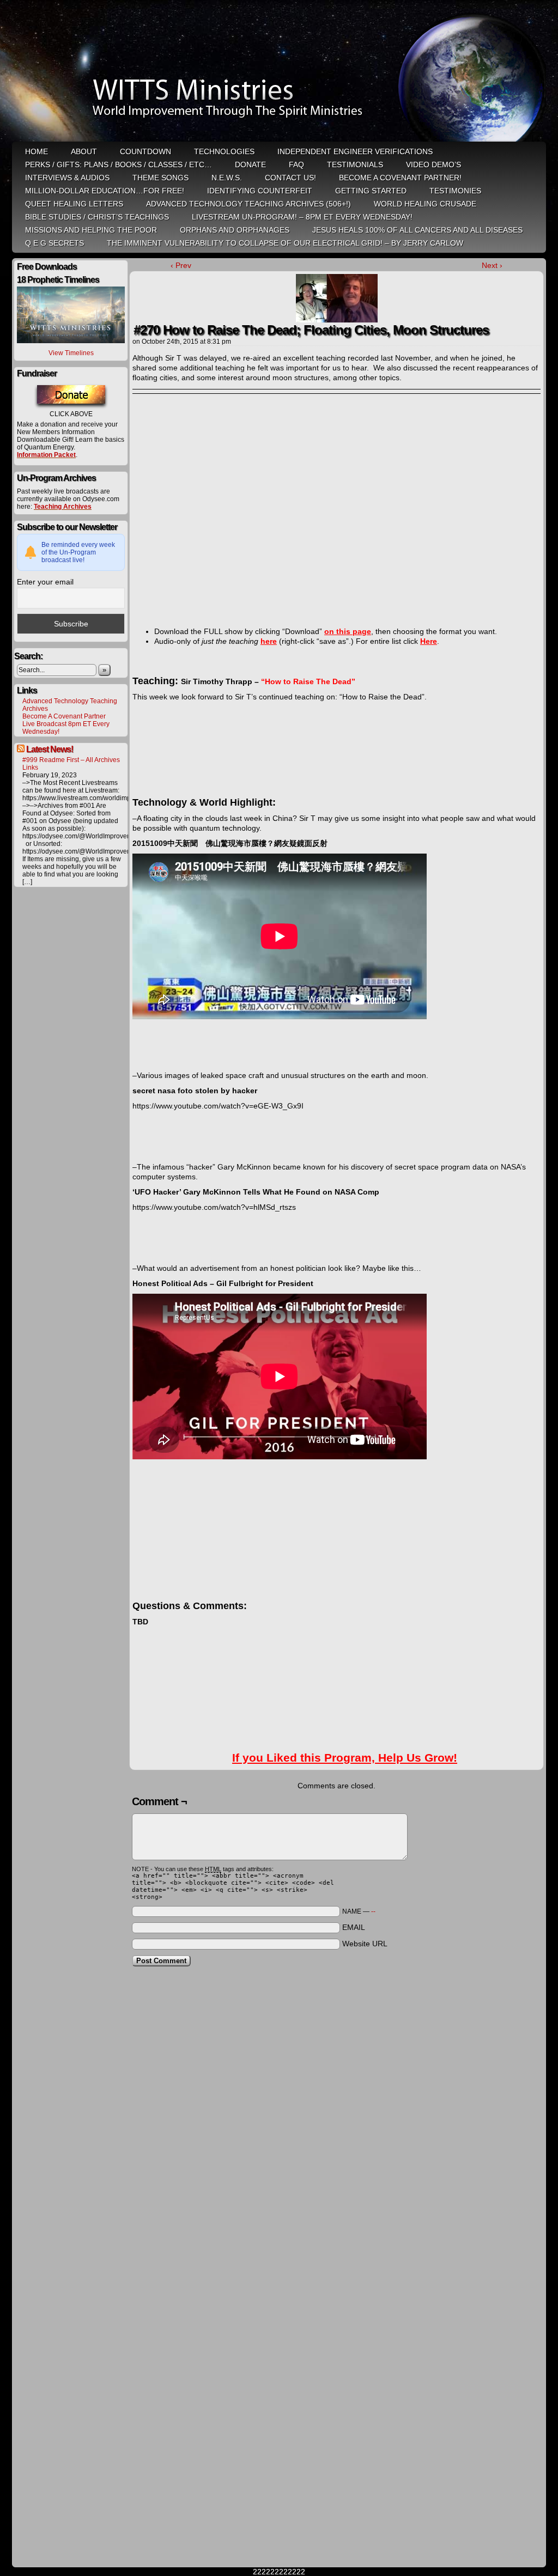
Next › (492, 265)
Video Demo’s (433, 165)
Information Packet (46, 455)
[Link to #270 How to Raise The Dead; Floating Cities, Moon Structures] (337, 320)
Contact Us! (290, 178)
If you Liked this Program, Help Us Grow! (345, 1758)
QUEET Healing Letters (74, 204)
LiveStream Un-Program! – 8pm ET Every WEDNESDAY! (302, 217)
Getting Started (371, 191)
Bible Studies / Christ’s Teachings (97, 217)
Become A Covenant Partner (64, 716)
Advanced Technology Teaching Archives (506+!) (248, 204)
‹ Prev (181, 265)
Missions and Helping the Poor (91, 230)
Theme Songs (160, 178)
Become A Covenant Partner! (400, 178)
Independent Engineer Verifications (355, 151)
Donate (250, 165)
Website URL (365, 1944)
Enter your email (45, 582)
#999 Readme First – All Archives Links (71, 764)
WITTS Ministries (280, 72)
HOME (37, 151)
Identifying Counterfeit (260, 191)
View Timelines (71, 353)
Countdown (145, 151)
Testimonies (455, 191)
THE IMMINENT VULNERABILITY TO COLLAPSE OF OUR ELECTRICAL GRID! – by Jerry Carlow (285, 243)
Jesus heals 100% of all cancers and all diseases (417, 230)
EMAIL (354, 1927)
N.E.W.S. (227, 178)
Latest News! (50, 749)
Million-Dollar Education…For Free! (105, 191)
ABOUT (84, 151)
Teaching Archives (63, 507)
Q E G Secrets (54, 243)
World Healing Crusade (425, 204)
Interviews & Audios (67, 178)
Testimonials (355, 165)
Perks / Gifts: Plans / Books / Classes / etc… (119, 165)
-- (373, 1911)
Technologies (224, 151)
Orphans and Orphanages (235, 230)
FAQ (296, 165)
